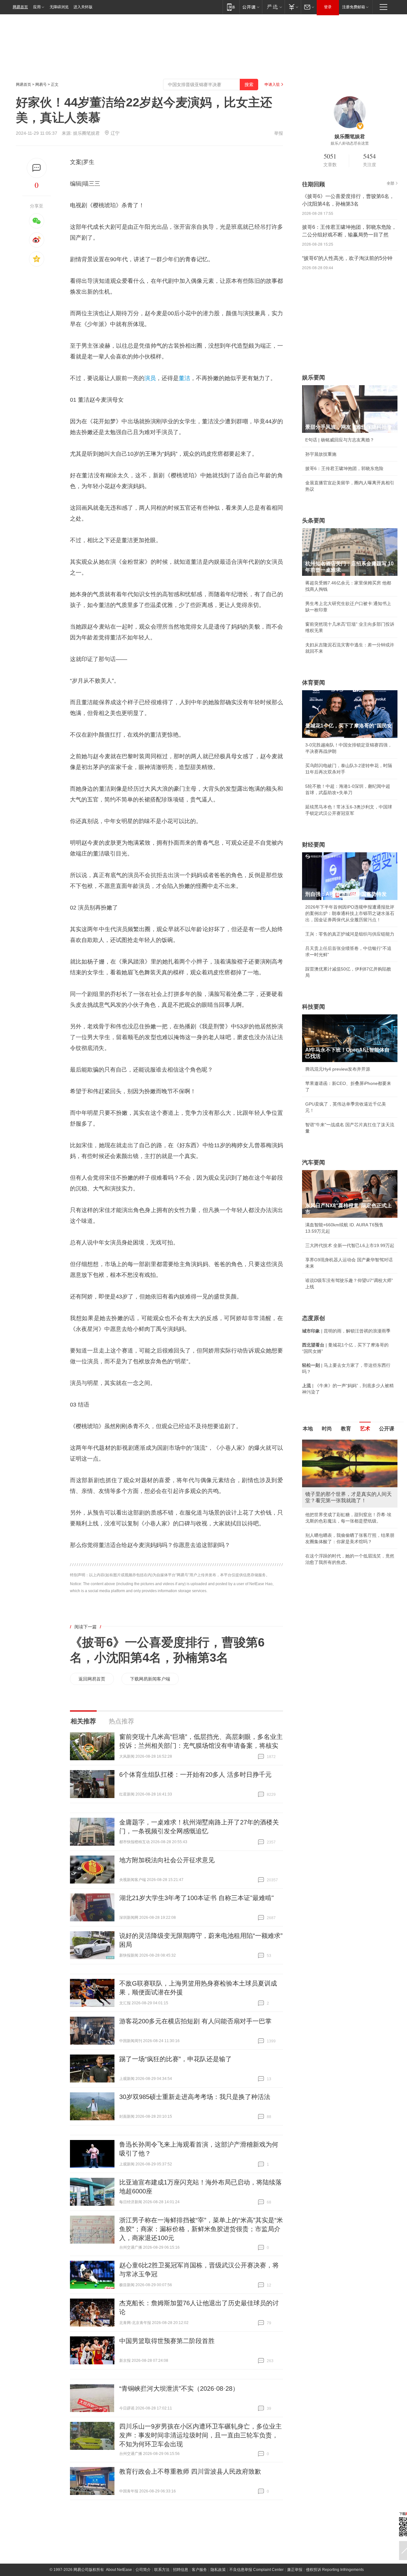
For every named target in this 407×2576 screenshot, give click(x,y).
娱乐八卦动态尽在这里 (350, 143)
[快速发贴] (37, 168)
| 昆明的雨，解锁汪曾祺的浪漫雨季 (346, 1331)
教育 (346, 1429)
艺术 (365, 1429)
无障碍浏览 (59, 7)
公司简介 (143, 2570)
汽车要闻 (314, 1162)
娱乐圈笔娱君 (86, 133)
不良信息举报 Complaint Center (256, 2570)
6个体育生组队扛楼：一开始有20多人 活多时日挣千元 (195, 1775)
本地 (308, 1429)
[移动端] (231, 7)
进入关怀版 (83, 7)
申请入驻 (272, 85)
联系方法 (162, 2570)
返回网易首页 (92, 1679)
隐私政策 (218, 2570)
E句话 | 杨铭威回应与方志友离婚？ (340, 440)
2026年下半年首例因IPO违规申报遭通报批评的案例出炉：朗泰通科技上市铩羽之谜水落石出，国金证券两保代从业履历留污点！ (350, 913)
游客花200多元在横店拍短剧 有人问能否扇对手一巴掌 (195, 2021)
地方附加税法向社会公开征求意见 (167, 1860)
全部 (390, 183)
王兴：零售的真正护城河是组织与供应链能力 (350, 934)
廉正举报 (295, 2570)
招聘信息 (181, 2570)
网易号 (41, 85)
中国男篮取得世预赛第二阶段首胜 (167, 2341)
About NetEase (119, 2570)
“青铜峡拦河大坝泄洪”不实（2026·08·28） (179, 2389)
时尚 (327, 1429)
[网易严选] (273, 7)
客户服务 (199, 2570)
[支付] (293, 7)
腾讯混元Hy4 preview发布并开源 (338, 1069)
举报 (279, 133)
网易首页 (20, 7)
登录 (328, 7)
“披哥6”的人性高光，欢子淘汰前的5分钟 (347, 258)
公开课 (387, 1429)
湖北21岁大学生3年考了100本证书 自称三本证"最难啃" (197, 1898)
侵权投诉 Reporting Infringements (335, 2570)
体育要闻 (314, 683)
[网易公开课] (251, 7)
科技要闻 (314, 1007)
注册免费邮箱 (354, 7)
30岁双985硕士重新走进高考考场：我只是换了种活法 (195, 2097)
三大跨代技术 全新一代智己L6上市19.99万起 (350, 1245)
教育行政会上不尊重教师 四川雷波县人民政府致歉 (190, 2471)
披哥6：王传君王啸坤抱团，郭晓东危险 (344, 468)
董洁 (184, 378)
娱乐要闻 (314, 378)
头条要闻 (314, 521)
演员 (150, 378)
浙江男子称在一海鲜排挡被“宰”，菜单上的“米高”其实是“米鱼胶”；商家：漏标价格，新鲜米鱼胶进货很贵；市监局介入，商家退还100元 (201, 2229)
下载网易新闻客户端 (150, 1679)
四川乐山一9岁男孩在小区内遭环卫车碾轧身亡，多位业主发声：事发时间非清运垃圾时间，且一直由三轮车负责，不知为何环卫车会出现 (200, 2435)
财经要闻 (314, 845)
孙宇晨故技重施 (321, 454)
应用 (37, 7)
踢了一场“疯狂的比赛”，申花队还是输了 (176, 2059)
